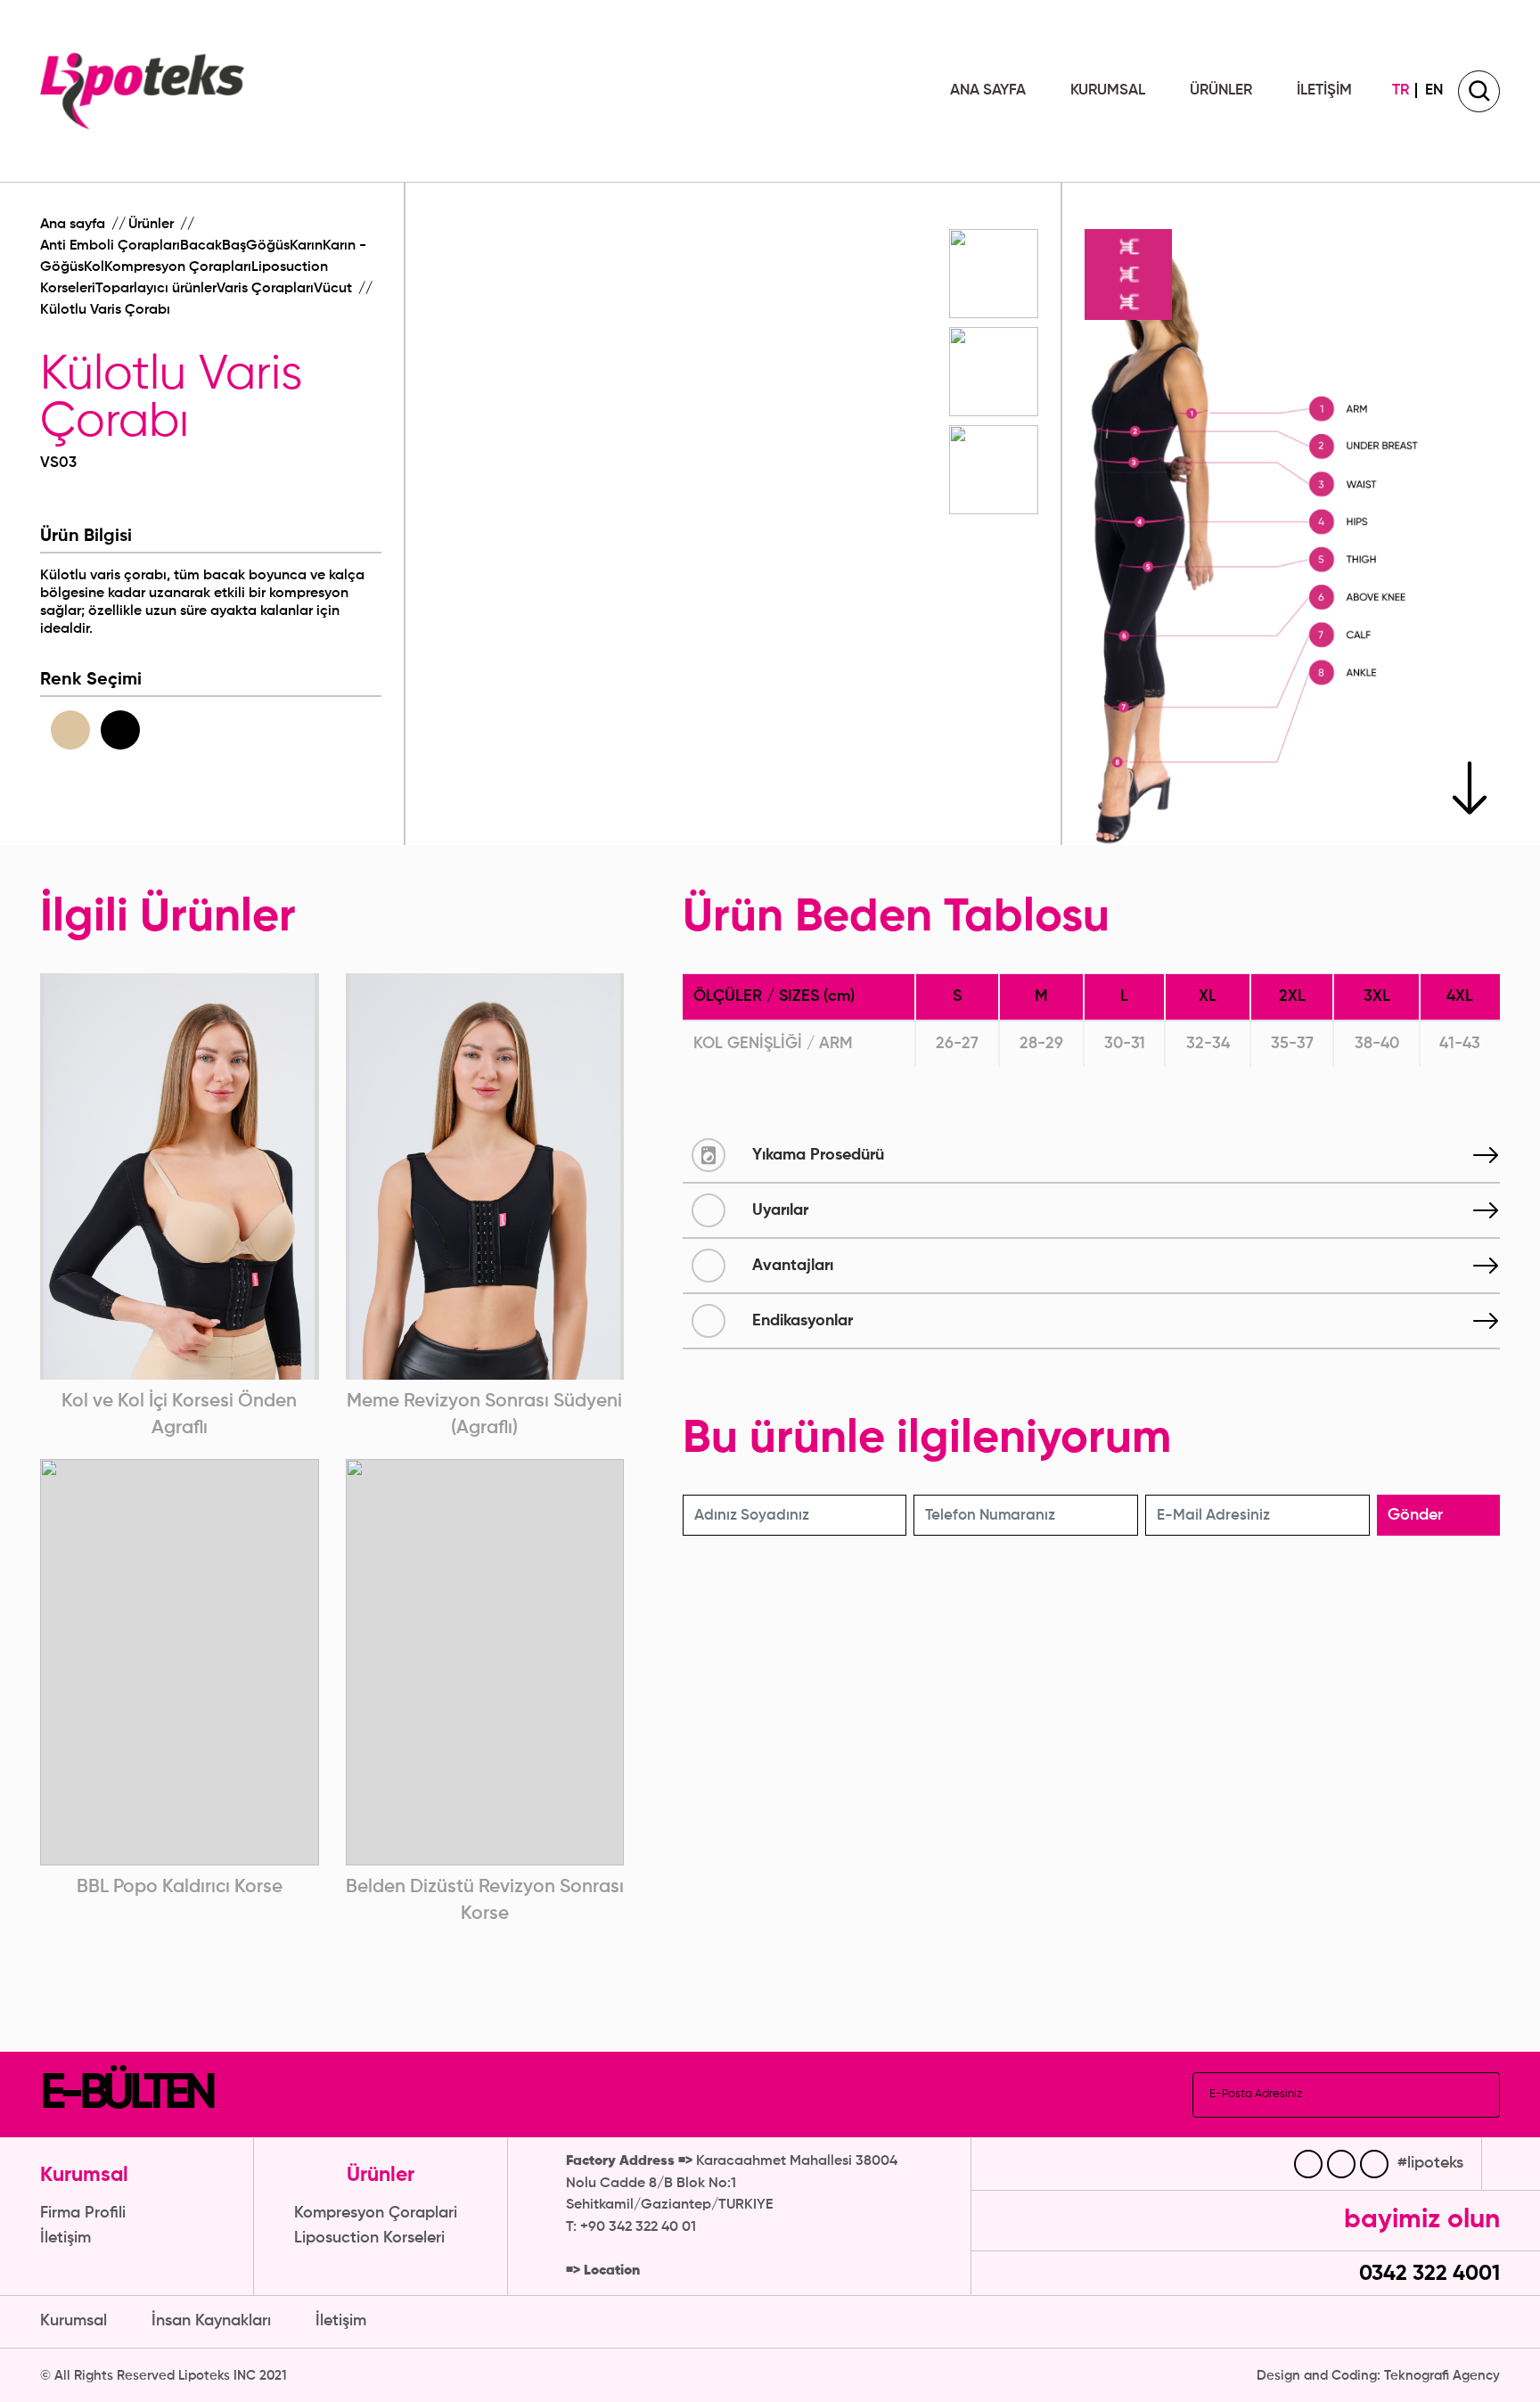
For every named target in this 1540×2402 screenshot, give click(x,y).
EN (1434, 90)
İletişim (66, 2238)
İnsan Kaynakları (211, 2321)
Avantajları (793, 1266)
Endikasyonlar (803, 1321)
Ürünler (153, 225)
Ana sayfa (74, 225)
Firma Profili (83, 2213)
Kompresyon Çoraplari (376, 2213)
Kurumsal (74, 2321)
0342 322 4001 (1427, 2274)
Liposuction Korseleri (369, 2238)
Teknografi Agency (1442, 2376)
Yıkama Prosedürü (818, 1155)
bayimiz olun (1422, 2220)
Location (612, 2271)
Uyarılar (780, 1210)
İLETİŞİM (1324, 90)
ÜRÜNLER (1221, 90)
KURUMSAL (1108, 90)
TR (1401, 90)
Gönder (1415, 1515)
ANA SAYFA (988, 90)
